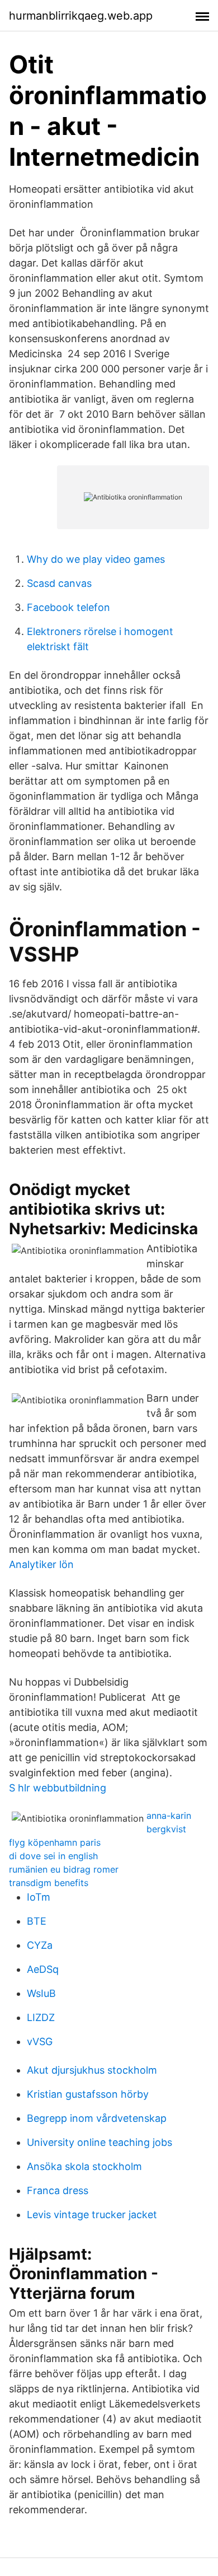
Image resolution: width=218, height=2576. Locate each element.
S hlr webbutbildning (58, 1788)
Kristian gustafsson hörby (88, 2094)
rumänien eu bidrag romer (64, 1869)
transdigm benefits (49, 1883)
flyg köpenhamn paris (55, 1842)
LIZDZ (41, 2017)
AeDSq (43, 1969)
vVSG (40, 2041)
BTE (37, 1921)
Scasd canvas (59, 583)
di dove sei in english (53, 1856)
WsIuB (41, 1993)
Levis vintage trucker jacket (92, 2215)
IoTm (39, 1897)
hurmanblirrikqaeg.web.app (81, 16)
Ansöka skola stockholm (84, 2166)
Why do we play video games (96, 559)
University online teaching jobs (99, 2142)
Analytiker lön (41, 1564)
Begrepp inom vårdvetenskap (97, 2118)
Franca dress (58, 2190)
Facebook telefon (68, 607)
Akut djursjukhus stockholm (92, 2070)
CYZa (40, 1945)
